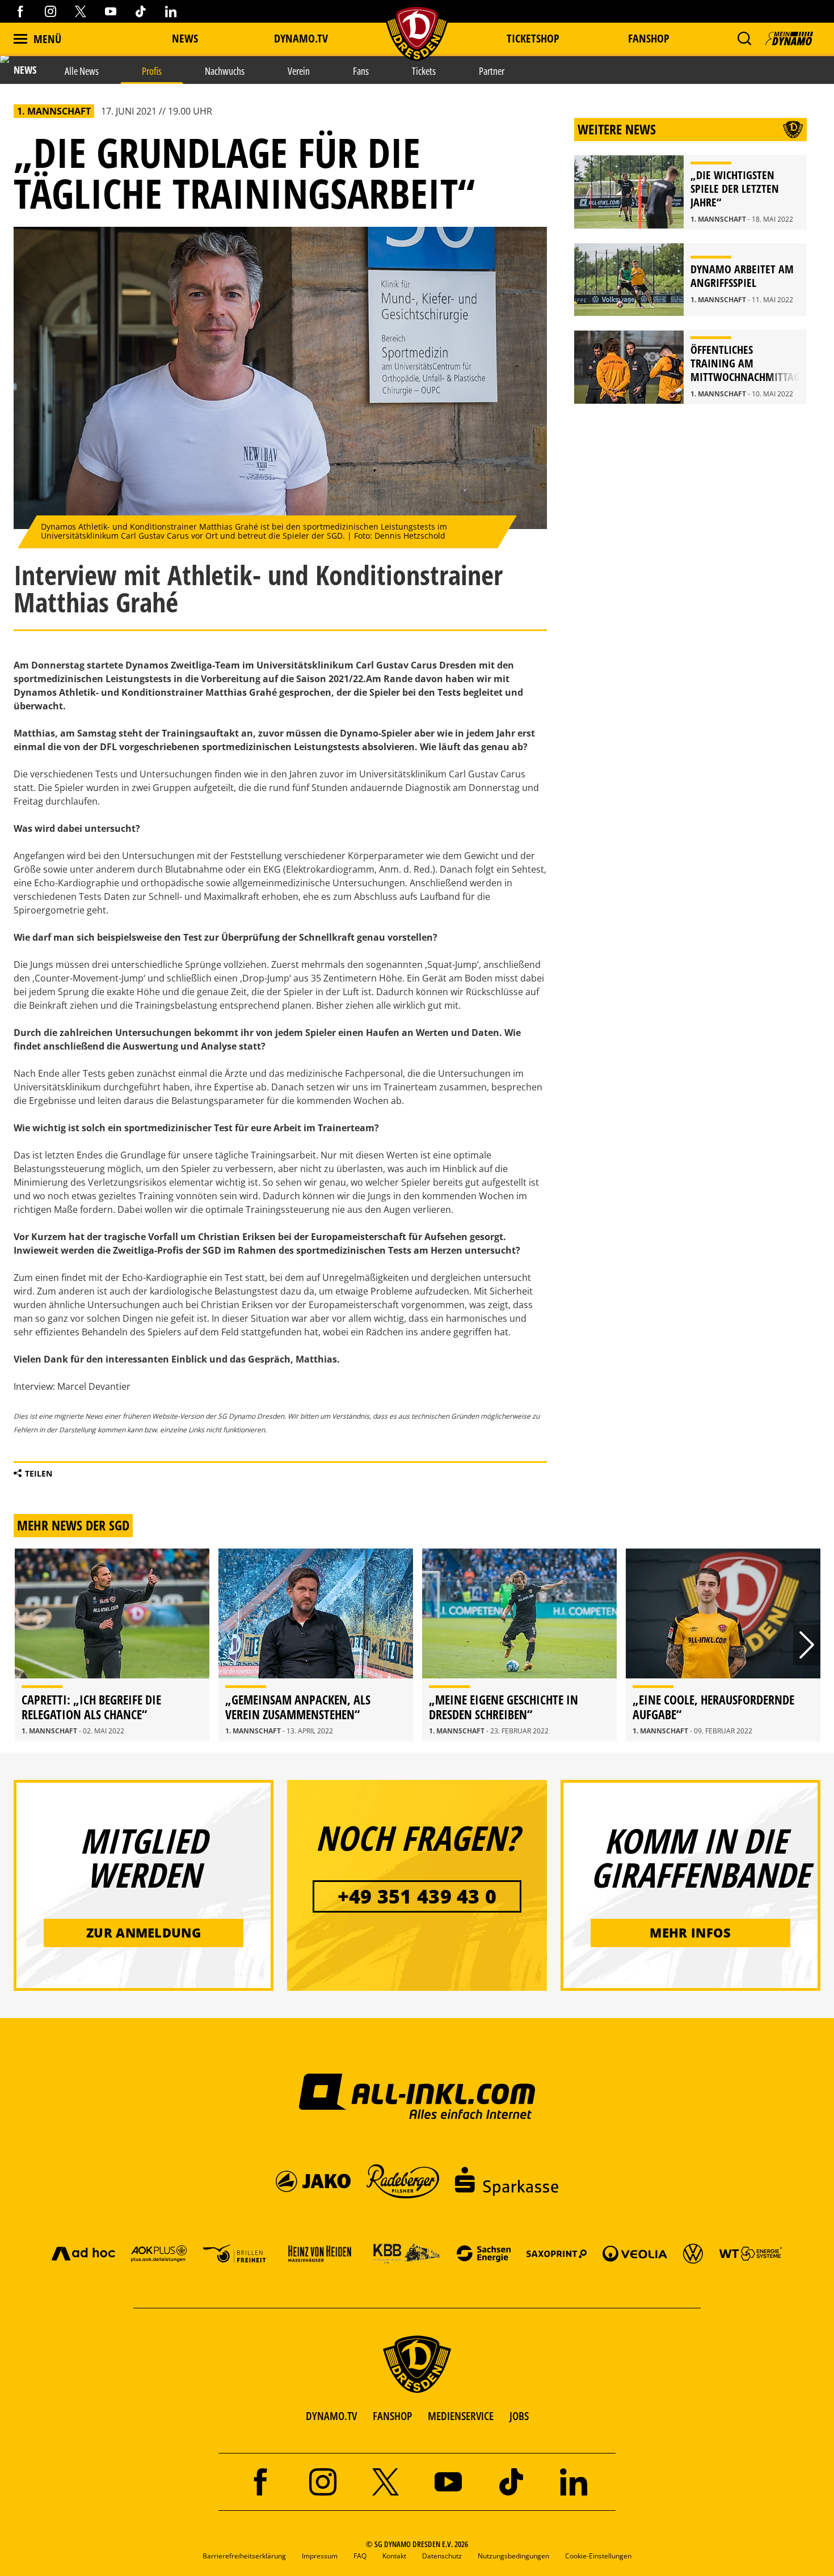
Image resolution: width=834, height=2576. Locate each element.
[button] (744, 39)
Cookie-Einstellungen (598, 2556)
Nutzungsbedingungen (513, 2556)
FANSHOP (392, 2416)
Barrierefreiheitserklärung (244, 2556)
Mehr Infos (690, 1932)
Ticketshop (533, 38)
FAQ (360, 2556)
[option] (112, 1645)
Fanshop (649, 38)
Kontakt (394, 2556)
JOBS (519, 2416)
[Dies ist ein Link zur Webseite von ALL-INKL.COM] (417, 2096)
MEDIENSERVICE (461, 2416)
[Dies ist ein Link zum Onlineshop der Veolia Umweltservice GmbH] (635, 2253)
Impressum (320, 2556)
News (185, 38)
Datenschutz (442, 2556)
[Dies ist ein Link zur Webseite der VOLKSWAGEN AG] (693, 2253)
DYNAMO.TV (301, 38)
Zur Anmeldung (144, 1932)
